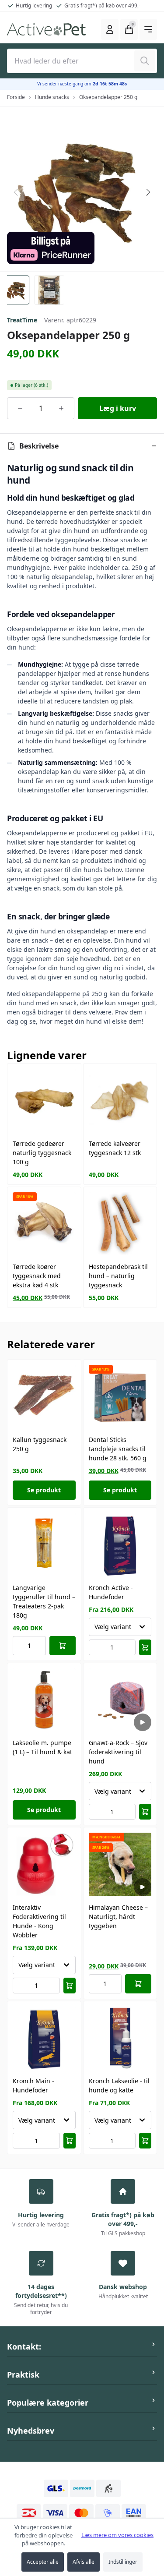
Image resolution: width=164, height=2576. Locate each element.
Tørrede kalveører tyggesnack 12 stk (115, 1148)
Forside (16, 97)
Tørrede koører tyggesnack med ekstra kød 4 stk (37, 1276)
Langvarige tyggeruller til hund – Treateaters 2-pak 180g (44, 1601)
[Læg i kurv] (63, 1646)
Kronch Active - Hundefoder (111, 1592)
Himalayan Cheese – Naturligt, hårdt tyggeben (118, 1917)
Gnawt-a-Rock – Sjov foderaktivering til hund (118, 1752)
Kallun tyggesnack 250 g (40, 1444)
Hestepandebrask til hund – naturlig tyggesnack (118, 1276)
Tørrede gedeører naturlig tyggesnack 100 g (42, 1153)
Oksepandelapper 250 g (108, 97)
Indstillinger (123, 2562)
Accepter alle (43, 2562)
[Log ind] (110, 29)
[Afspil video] (143, 1722)
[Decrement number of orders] (20, 408)
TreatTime (22, 320)
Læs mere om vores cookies (117, 2535)
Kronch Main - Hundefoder (33, 2085)
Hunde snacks (52, 97)
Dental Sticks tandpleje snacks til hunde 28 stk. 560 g (118, 1449)
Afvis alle (84, 2562)
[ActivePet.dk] (46, 29)
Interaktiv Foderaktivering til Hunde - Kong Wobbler (39, 1921)
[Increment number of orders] (61, 408)
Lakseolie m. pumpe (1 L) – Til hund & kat (42, 1747)
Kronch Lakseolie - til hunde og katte (119, 2085)
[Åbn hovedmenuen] (148, 29)
